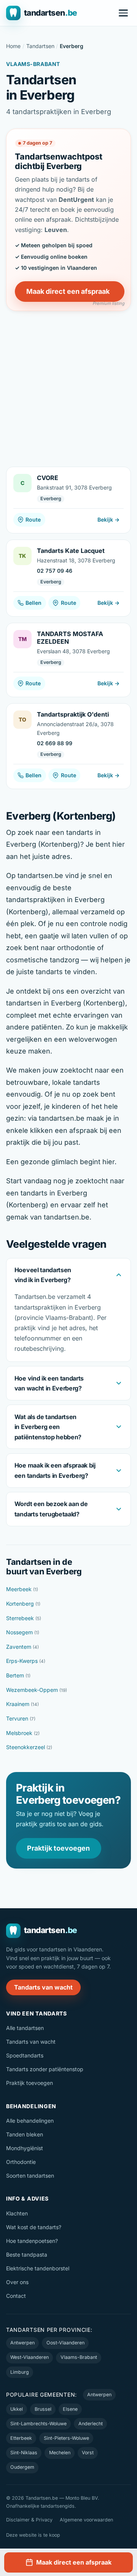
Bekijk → (108, 520)
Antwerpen (22, 2343)
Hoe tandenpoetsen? (32, 2241)
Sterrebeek (24, 1618)
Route (33, 520)
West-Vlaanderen (29, 2357)
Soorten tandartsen (30, 2176)
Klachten (17, 2213)
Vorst (88, 2453)
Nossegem (23, 1632)
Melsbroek (23, 1733)
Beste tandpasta (27, 2255)
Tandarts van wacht (43, 1987)
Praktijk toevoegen (58, 1848)
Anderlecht (91, 2424)
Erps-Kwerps (26, 1661)
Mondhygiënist (25, 2148)
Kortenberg (23, 1604)
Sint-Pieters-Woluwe (66, 2438)
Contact (16, 2296)
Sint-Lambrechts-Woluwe (38, 2424)
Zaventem (22, 1647)
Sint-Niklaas (24, 2453)
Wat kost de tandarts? (34, 2227)
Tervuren (21, 1718)
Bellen (33, 603)
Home (13, 46)
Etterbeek (21, 2438)
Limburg (20, 2372)
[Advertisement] (68, 383)
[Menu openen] (123, 13)
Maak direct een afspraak (68, 291)
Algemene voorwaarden (86, 2520)
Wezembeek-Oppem (37, 1690)
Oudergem (22, 2467)
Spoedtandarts (25, 2055)
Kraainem (22, 1704)
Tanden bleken (25, 2134)
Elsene (70, 2409)
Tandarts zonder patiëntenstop (45, 2069)
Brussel (43, 2409)
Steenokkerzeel (29, 1747)
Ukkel (17, 2409)
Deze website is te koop (33, 2535)
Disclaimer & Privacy (29, 2520)
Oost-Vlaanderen (65, 2343)
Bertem (18, 1675)
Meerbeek (22, 1589)
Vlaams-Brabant (79, 2357)
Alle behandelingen (30, 2121)
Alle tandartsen (25, 2028)
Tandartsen (40, 46)
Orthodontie (21, 2162)
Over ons (17, 2282)
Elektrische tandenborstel (38, 2268)
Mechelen (60, 2453)
